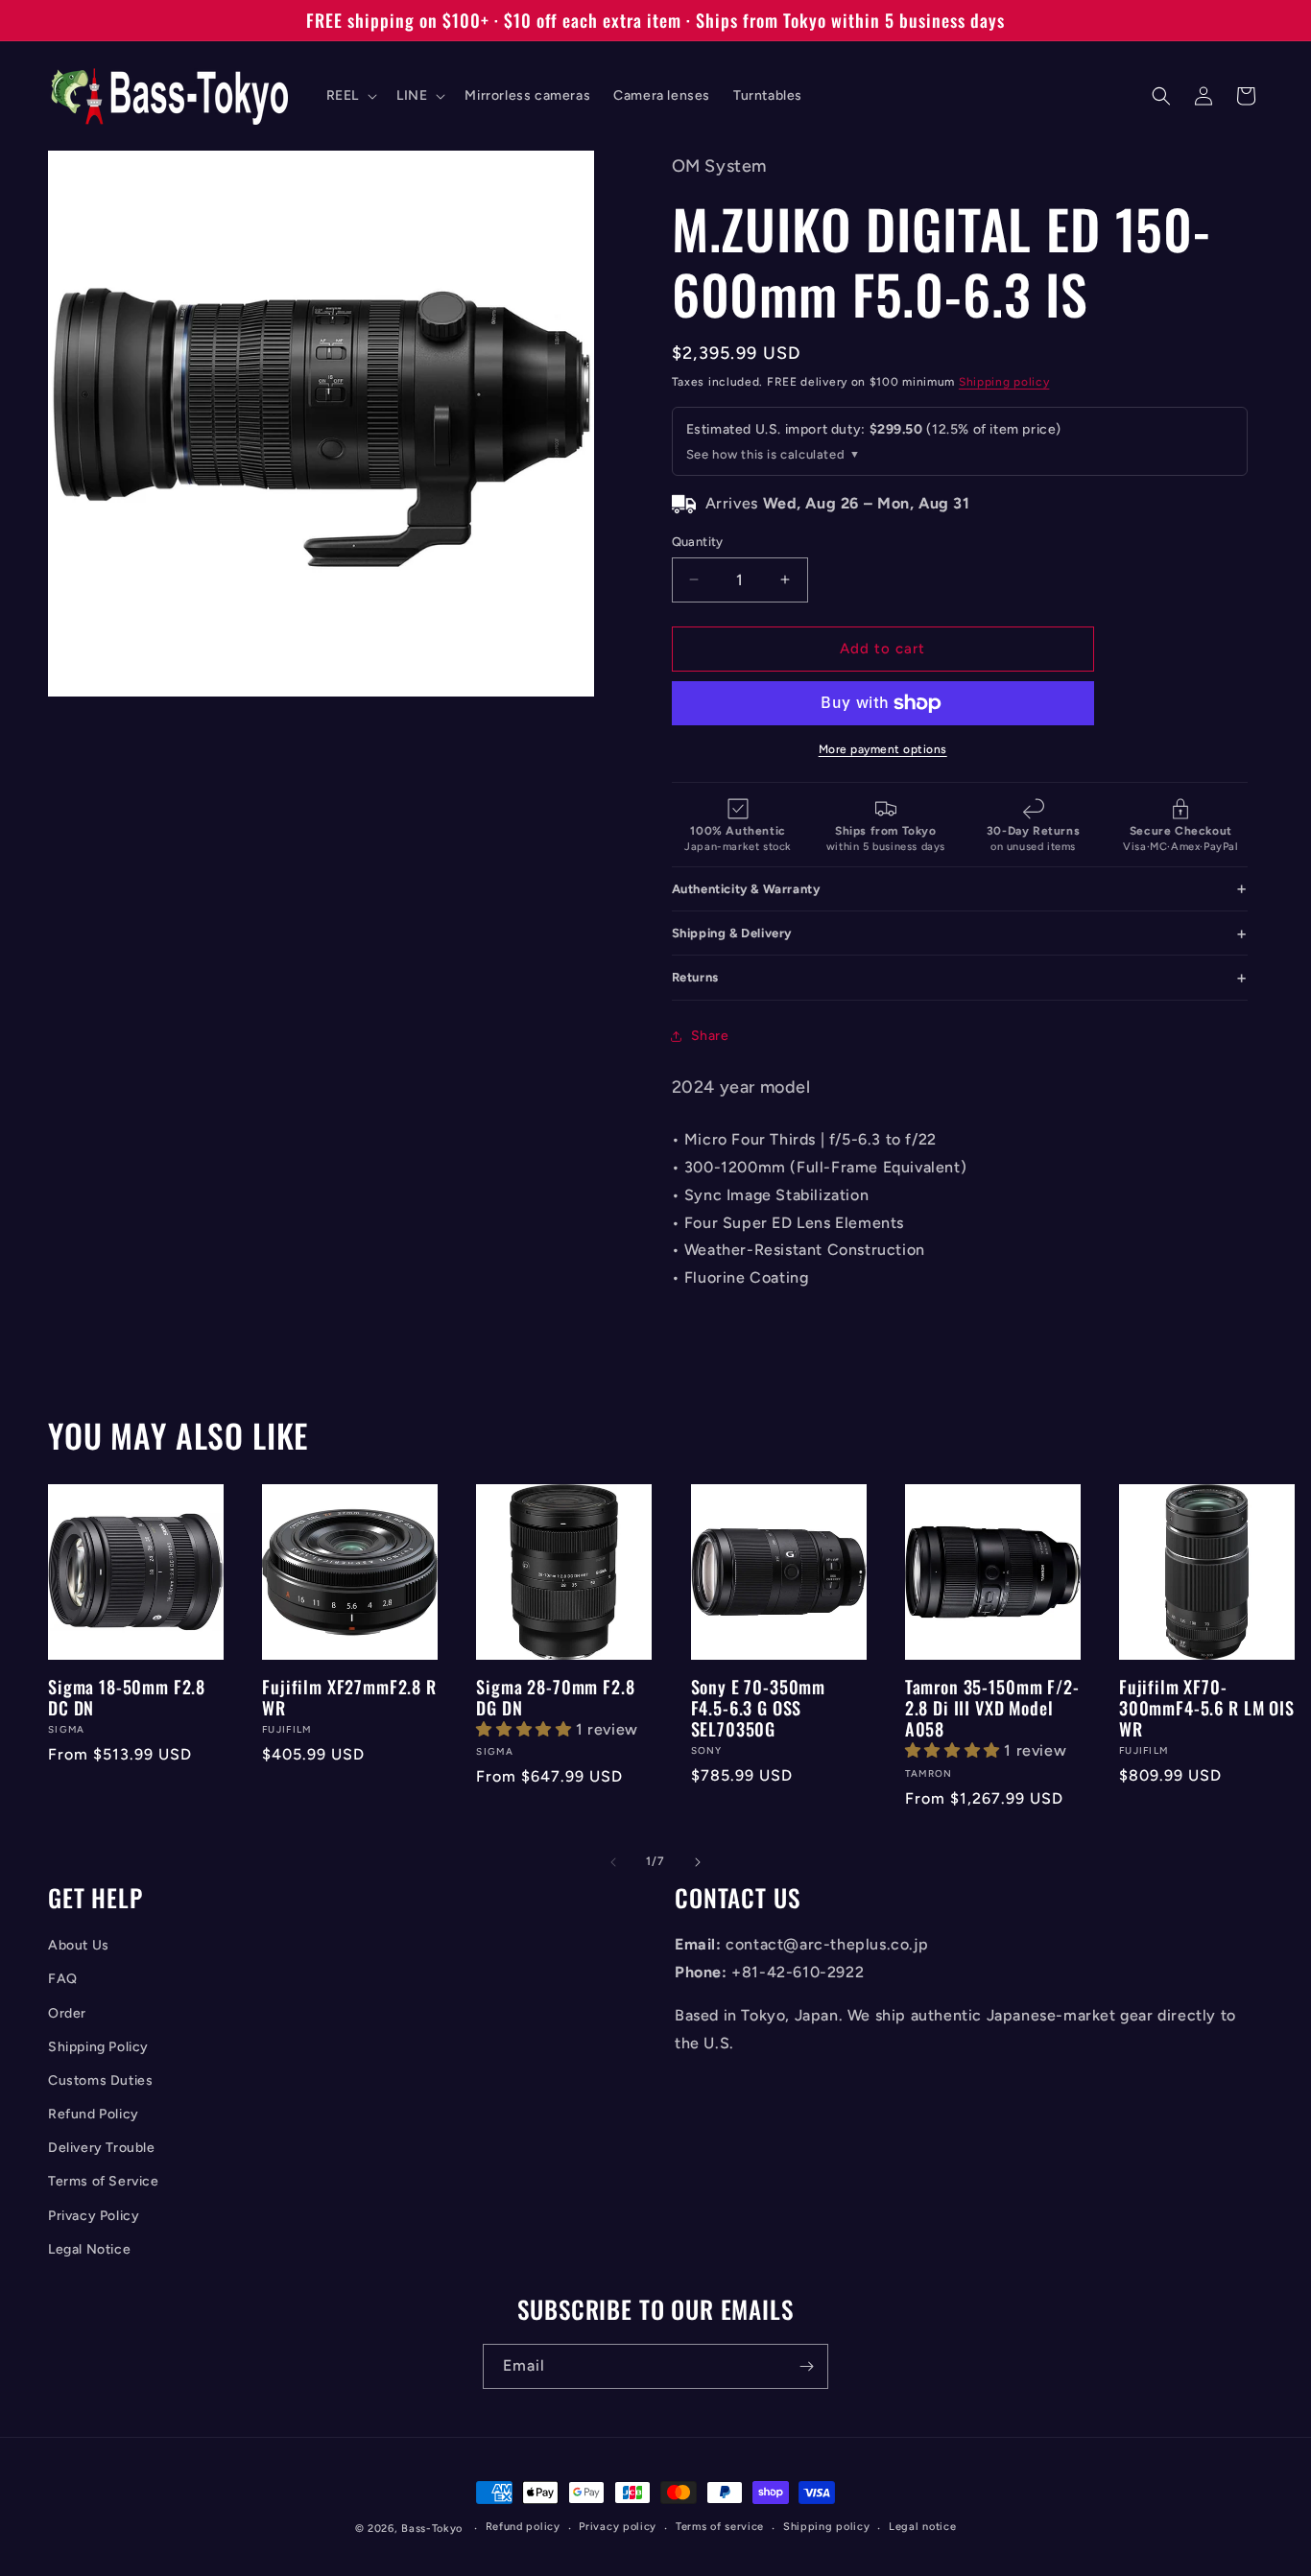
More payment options (883, 749)
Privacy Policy (94, 2216)
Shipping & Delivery (732, 933)
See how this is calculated (766, 454)
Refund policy (523, 2527)
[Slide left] (613, 1862)
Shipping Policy (98, 2047)
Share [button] (710, 1036)
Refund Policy (94, 2114)
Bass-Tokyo (432, 2529)
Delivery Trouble (102, 2148)
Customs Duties (100, 2080)
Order (67, 2013)
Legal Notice (89, 2249)
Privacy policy (618, 2527)
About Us (79, 1945)
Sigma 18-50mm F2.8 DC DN (127, 1697)
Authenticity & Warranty (746, 889)
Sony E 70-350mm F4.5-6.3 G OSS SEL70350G (759, 1708)
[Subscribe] (806, 2366)
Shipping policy (1004, 382)
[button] (350, 96)
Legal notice (922, 2527)
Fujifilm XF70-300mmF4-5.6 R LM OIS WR (1207, 1708)
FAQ (63, 1979)
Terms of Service (104, 2181)
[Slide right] (698, 1862)
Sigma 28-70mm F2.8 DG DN (555, 1697)
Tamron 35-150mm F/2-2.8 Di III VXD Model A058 (992, 1708)
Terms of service (720, 2527)
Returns (695, 977)
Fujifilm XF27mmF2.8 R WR (349, 1697)
